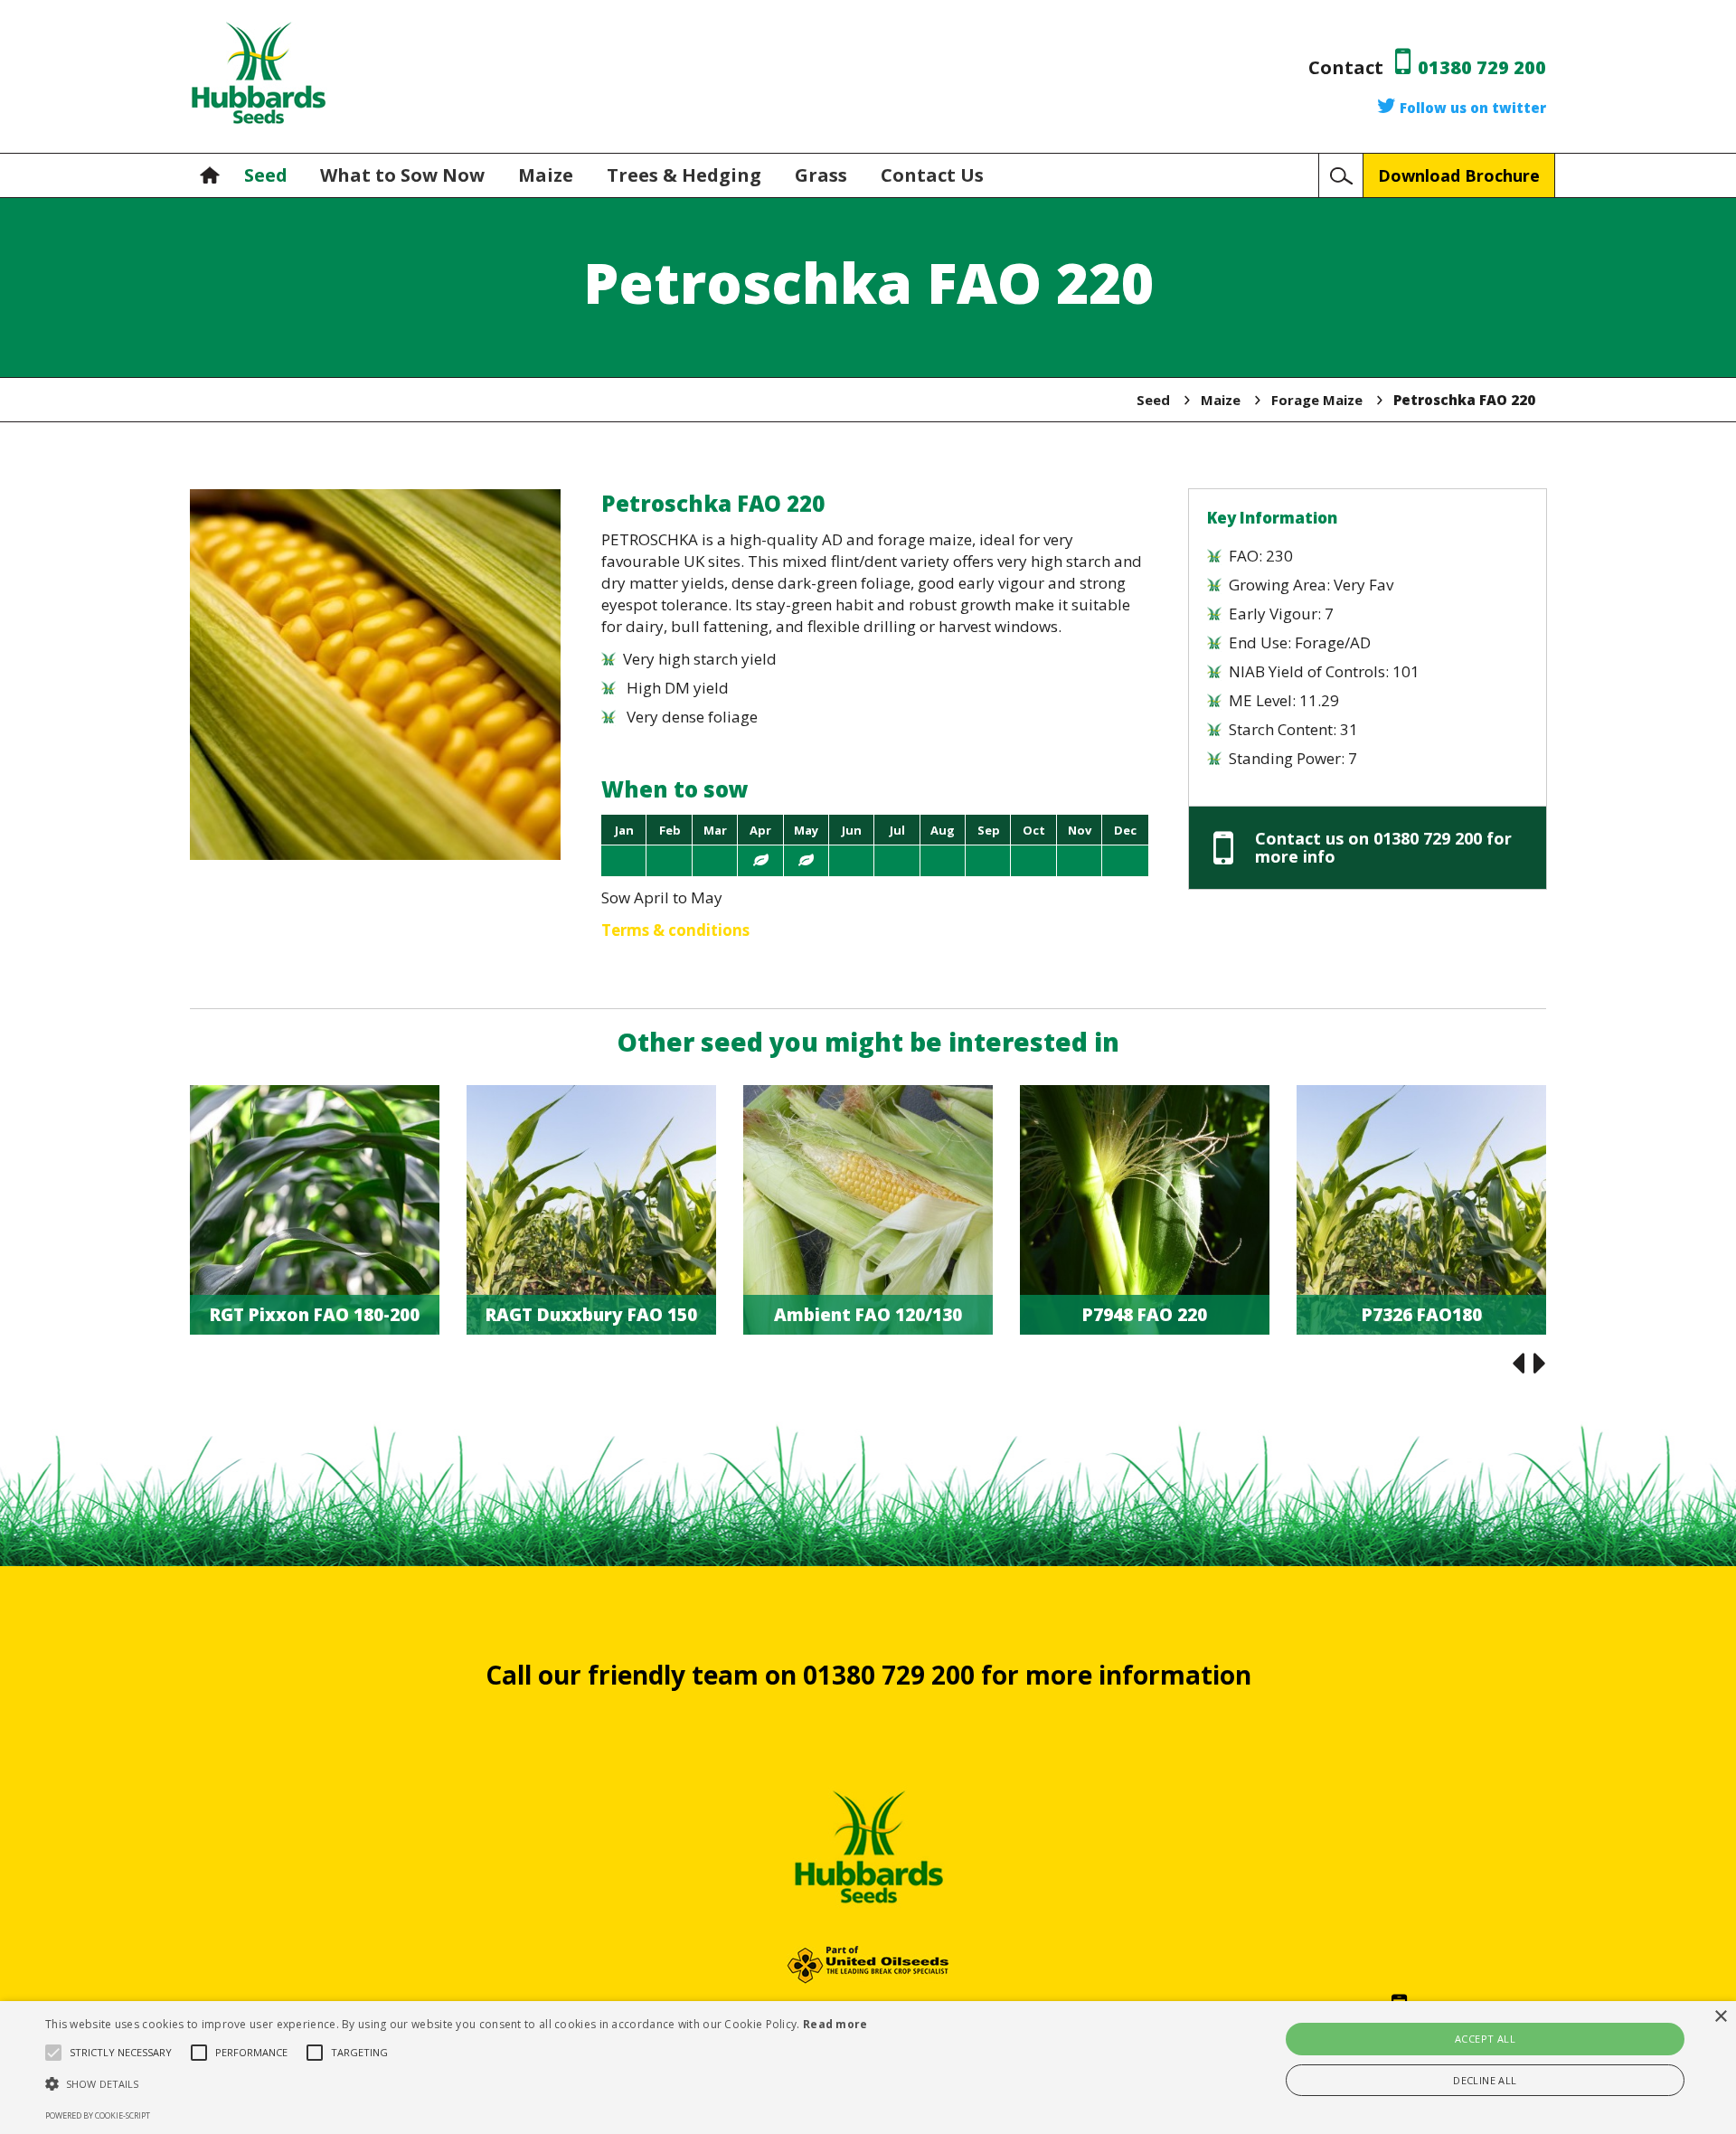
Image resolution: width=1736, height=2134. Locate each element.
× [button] (1720, 2017)
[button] (457, 2084)
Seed (266, 175)
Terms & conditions (675, 930)
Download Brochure (1459, 175)
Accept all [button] (1485, 2039)
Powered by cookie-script (98, 2115)
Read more (835, 2024)
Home (214, 175)
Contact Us (932, 175)
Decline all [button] (1485, 2080)
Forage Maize (1317, 400)
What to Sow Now (405, 175)
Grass (823, 175)
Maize (548, 175)
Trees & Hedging (686, 175)
